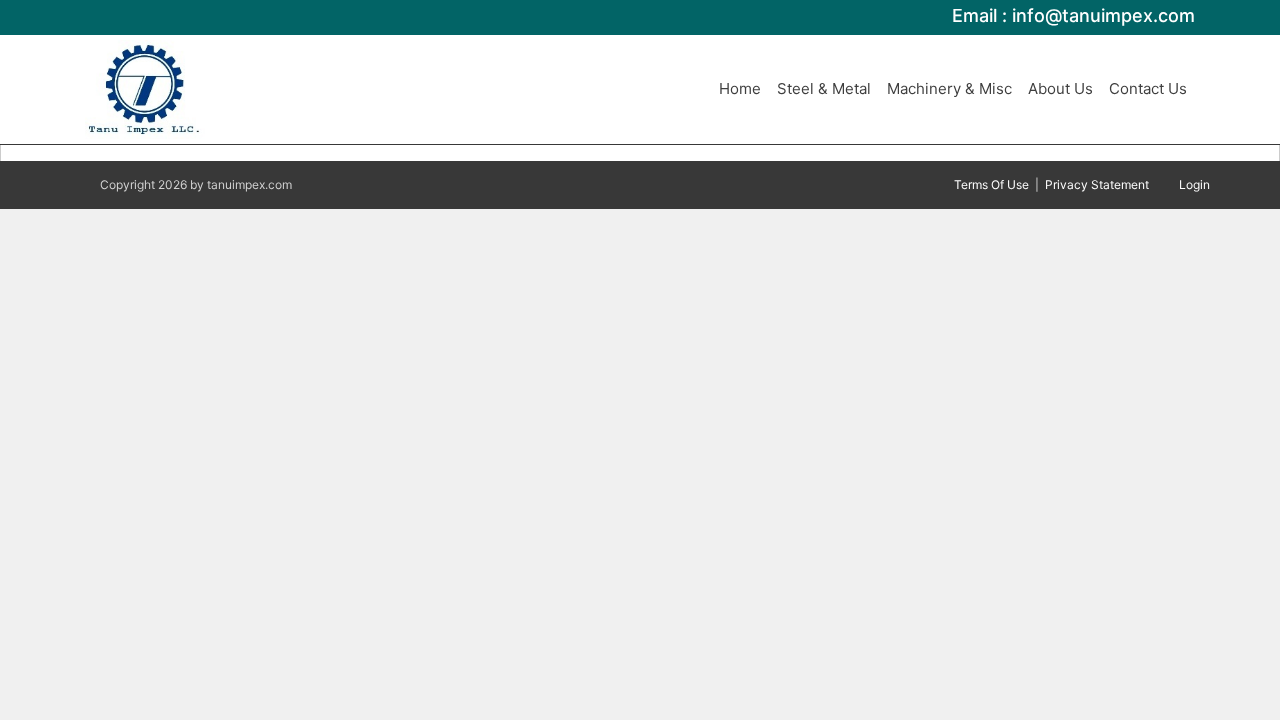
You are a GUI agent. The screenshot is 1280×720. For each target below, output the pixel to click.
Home (740, 88)
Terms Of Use (991, 184)
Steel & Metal (824, 88)
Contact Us (1148, 88)
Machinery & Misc (949, 88)
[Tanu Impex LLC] (145, 88)
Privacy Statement (1097, 184)
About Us (1060, 88)
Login (1194, 184)
